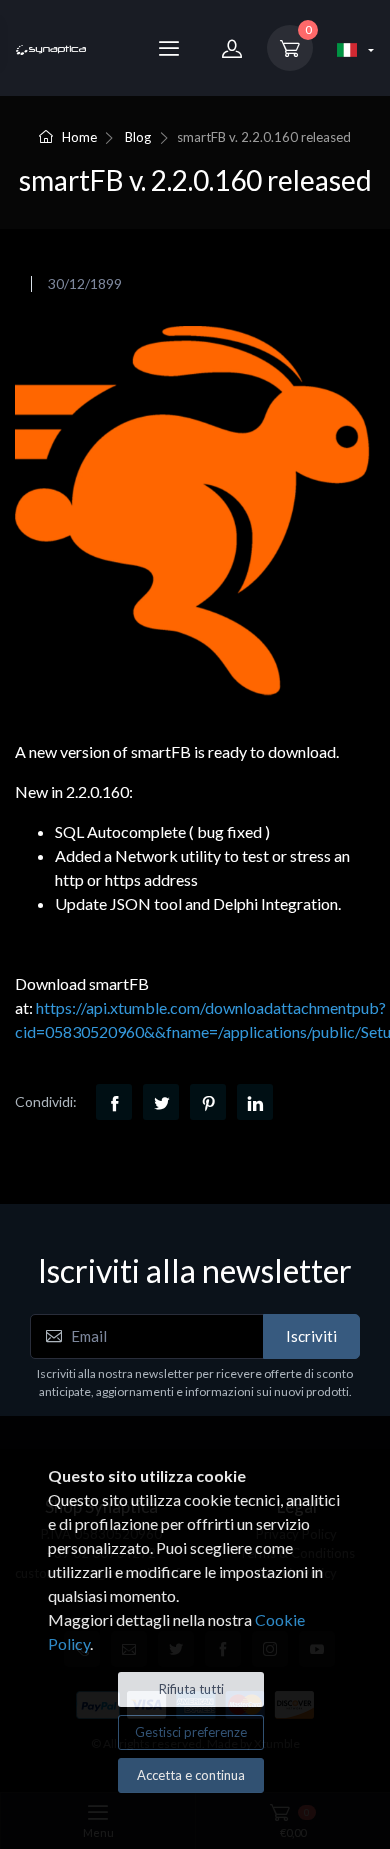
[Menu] (169, 48)
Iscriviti (311, 1336)
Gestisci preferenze (191, 1732)
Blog (138, 137)
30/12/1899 (85, 283)
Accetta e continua (191, 1775)
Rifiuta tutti (191, 1689)
